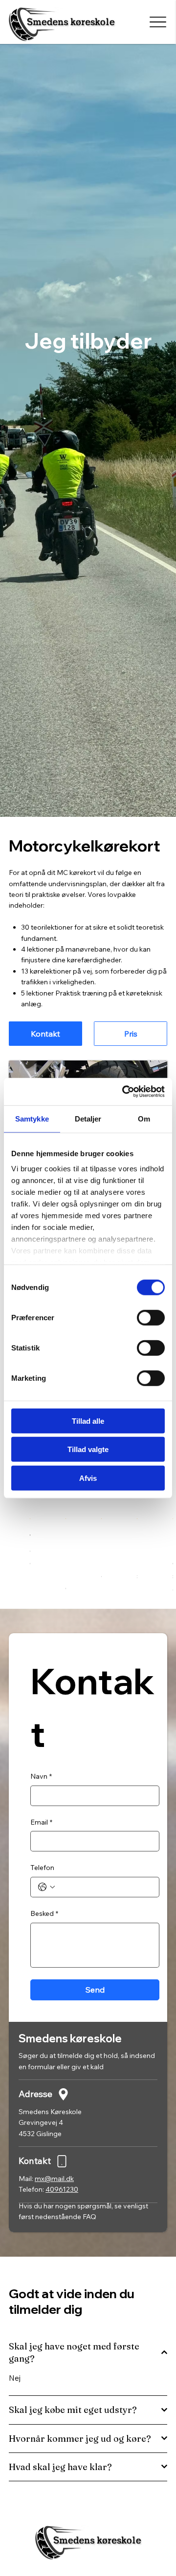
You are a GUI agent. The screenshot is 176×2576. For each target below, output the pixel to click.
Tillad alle (88, 1421)
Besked (44, 1913)
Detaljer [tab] (88, 1118)
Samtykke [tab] (32, 1118)
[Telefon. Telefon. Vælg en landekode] (46, 1887)
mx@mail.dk (54, 2179)
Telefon (42, 1868)
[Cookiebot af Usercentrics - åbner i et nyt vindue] (124, 1092)
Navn (41, 1776)
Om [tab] (144, 1118)
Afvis (88, 1478)
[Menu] (158, 22)
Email (41, 1822)
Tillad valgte (88, 1449)
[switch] (151, 1317)
